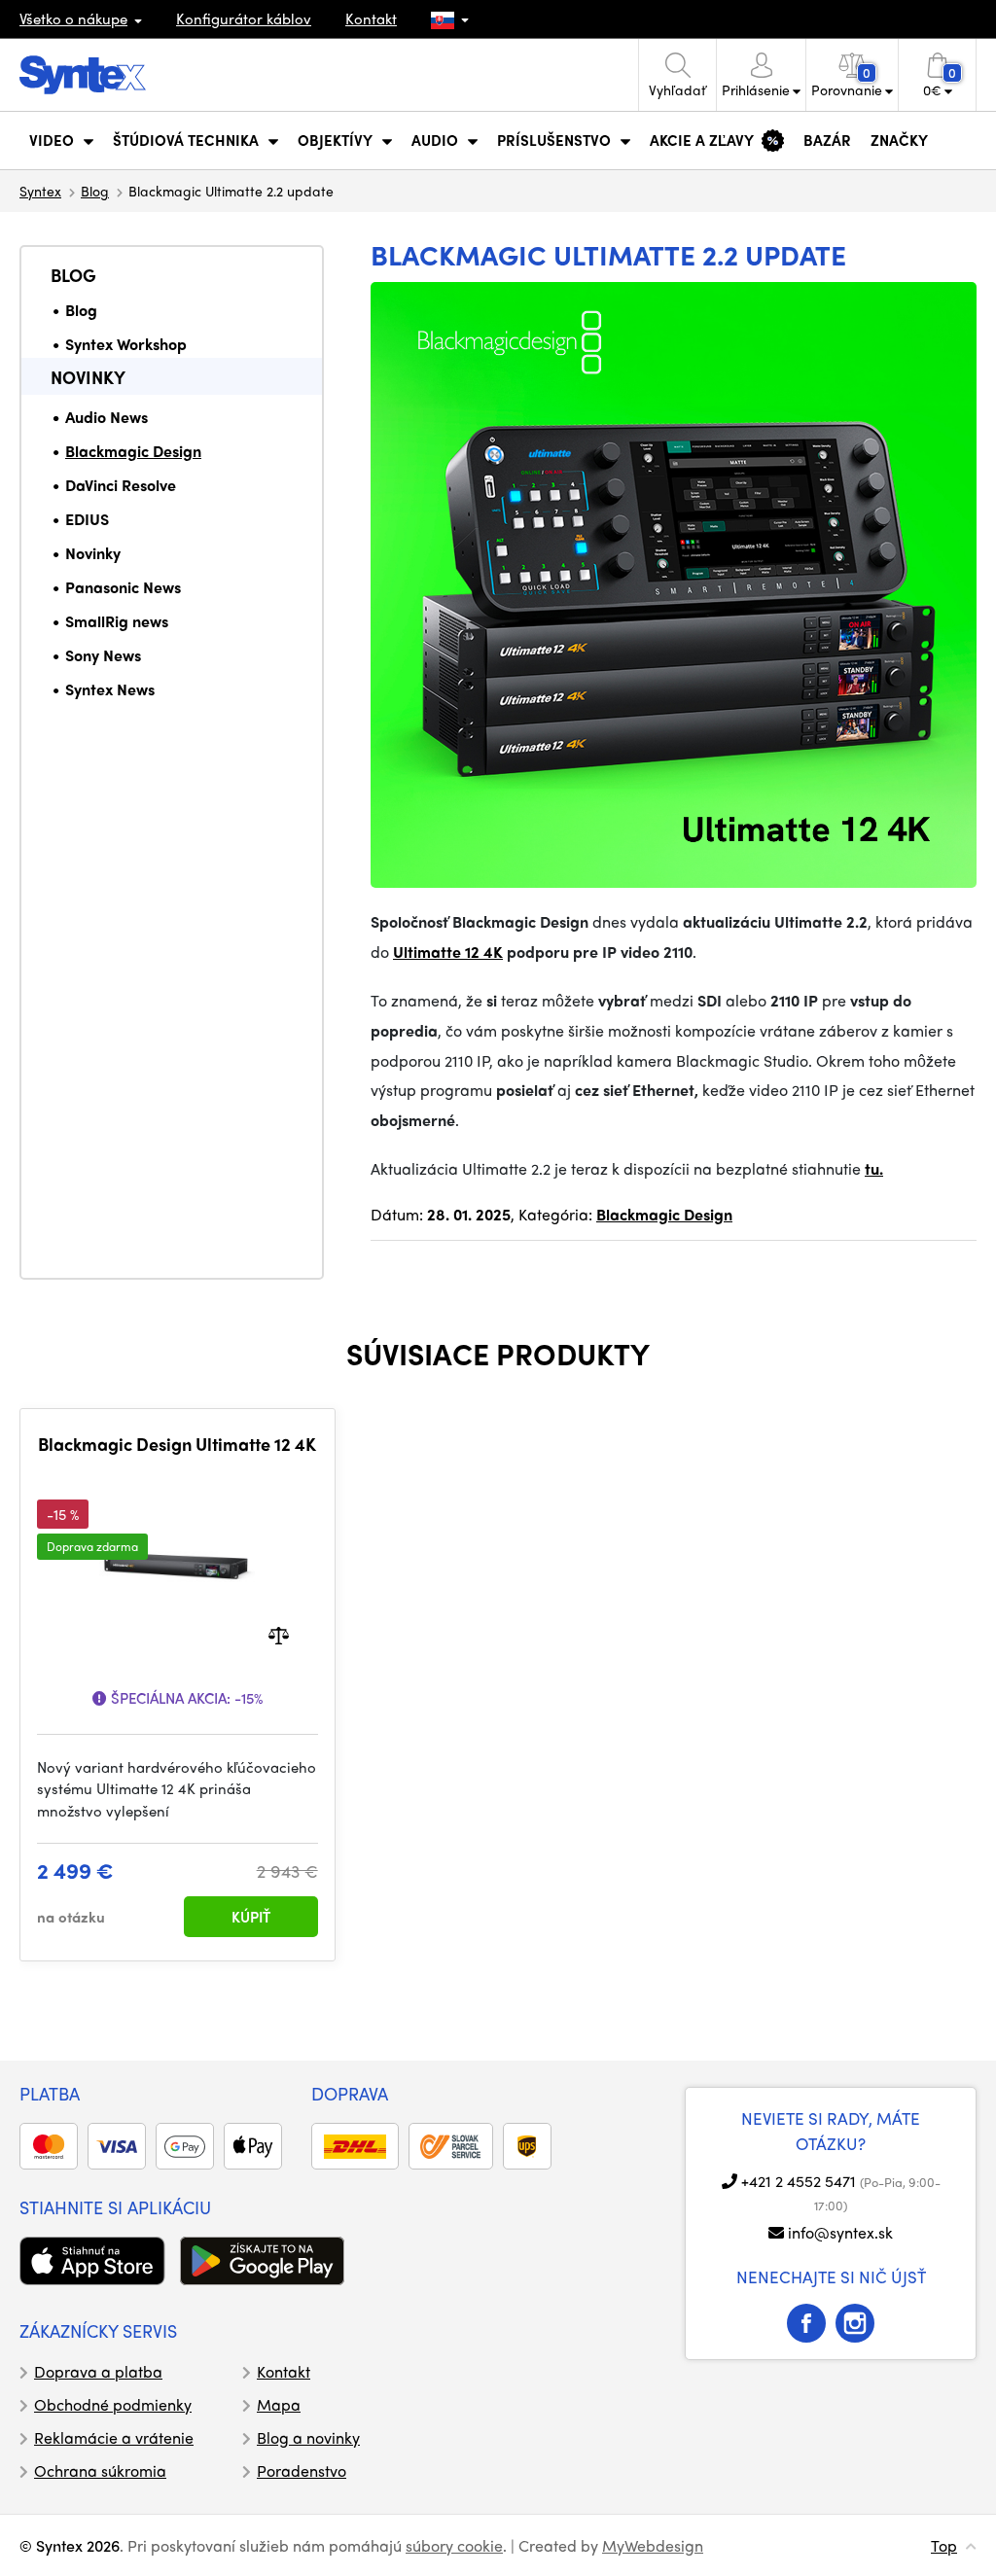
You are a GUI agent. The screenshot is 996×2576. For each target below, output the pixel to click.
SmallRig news (117, 621)
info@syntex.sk (840, 2232)
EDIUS (87, 519)
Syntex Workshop (126, 344)
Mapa (279, 2404)
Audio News (107, 417)
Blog (95, 191)
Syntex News (110, 689)
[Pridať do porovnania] (279, 1633)
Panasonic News (123, 587)
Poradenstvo (302, 2470)
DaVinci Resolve (121, 485)
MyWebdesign (653, 2545)
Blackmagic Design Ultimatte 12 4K (177, 1444)
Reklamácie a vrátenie (114, 2437)
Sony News (103, 655)
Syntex (40, 191)
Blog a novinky (308, 2437)
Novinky (88, 377)
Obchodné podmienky (113, 2404)
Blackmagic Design (133, 451)
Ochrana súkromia (100, 2470)
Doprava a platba (98, 2371)
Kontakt (371, 18)
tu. (874, 1168)
